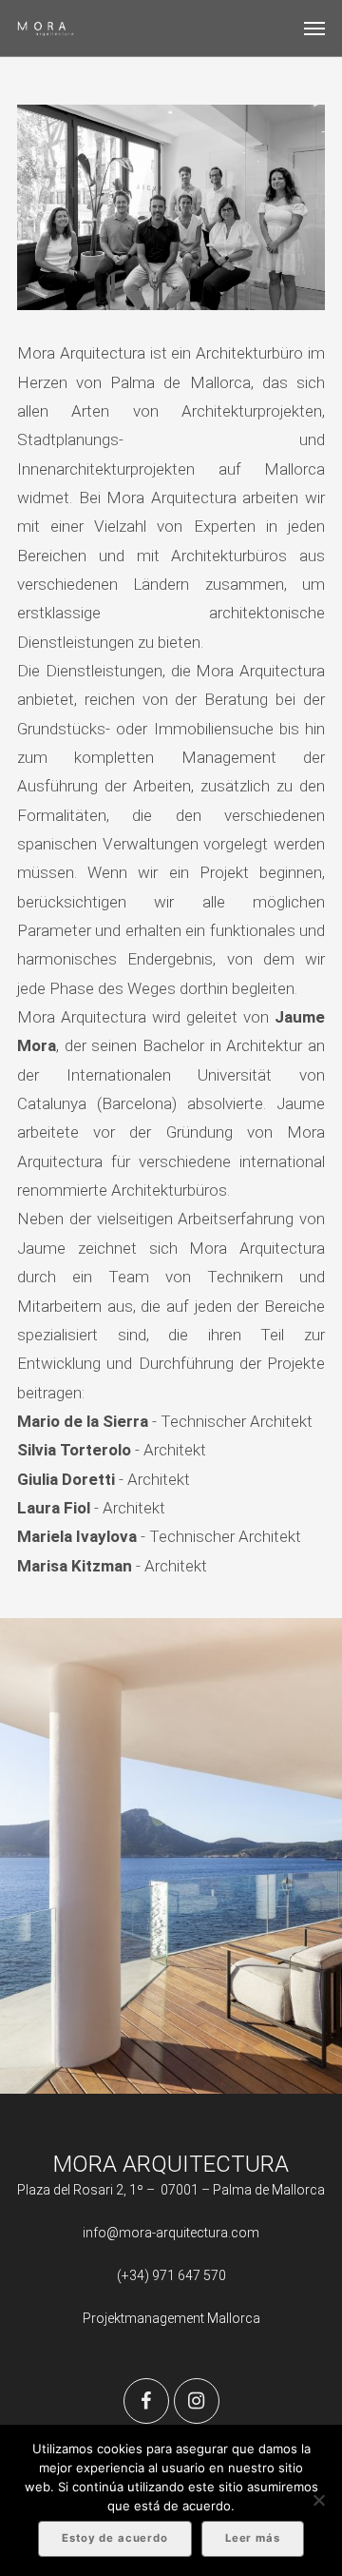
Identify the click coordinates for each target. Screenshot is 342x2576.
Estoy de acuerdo (115, 2538)
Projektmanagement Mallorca (171, 2318)
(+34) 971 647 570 (171, 2275)
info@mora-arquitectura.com (171, 2233)
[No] (318, 2500)
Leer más (253, 2538)
